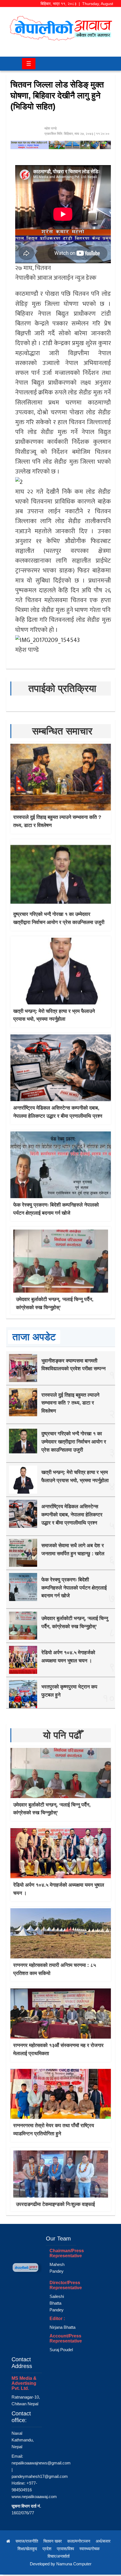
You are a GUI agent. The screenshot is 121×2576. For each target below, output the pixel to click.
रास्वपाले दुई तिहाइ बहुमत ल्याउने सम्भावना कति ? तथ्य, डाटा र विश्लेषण (70, 1403)
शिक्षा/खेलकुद (27, 2549)
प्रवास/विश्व (65, 2549)
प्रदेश (47, 2549)
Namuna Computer (74, 2564)
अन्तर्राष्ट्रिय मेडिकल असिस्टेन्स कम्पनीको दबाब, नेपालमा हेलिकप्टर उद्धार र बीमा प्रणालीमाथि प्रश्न (72, 1515)
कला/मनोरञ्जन (79, 2541)
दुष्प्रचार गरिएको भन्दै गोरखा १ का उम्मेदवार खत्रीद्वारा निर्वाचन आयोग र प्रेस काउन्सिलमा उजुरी (74, 1442)
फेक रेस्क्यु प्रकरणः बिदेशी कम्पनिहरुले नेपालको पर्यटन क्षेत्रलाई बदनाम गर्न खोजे (74, 1588)
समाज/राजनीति (27, 2541)
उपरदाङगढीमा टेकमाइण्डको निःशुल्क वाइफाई (55, 2204)
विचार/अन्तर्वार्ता (59, 2556)
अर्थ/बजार (103, 2541)
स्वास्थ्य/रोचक (89, 2549)
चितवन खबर (53, 2541)
